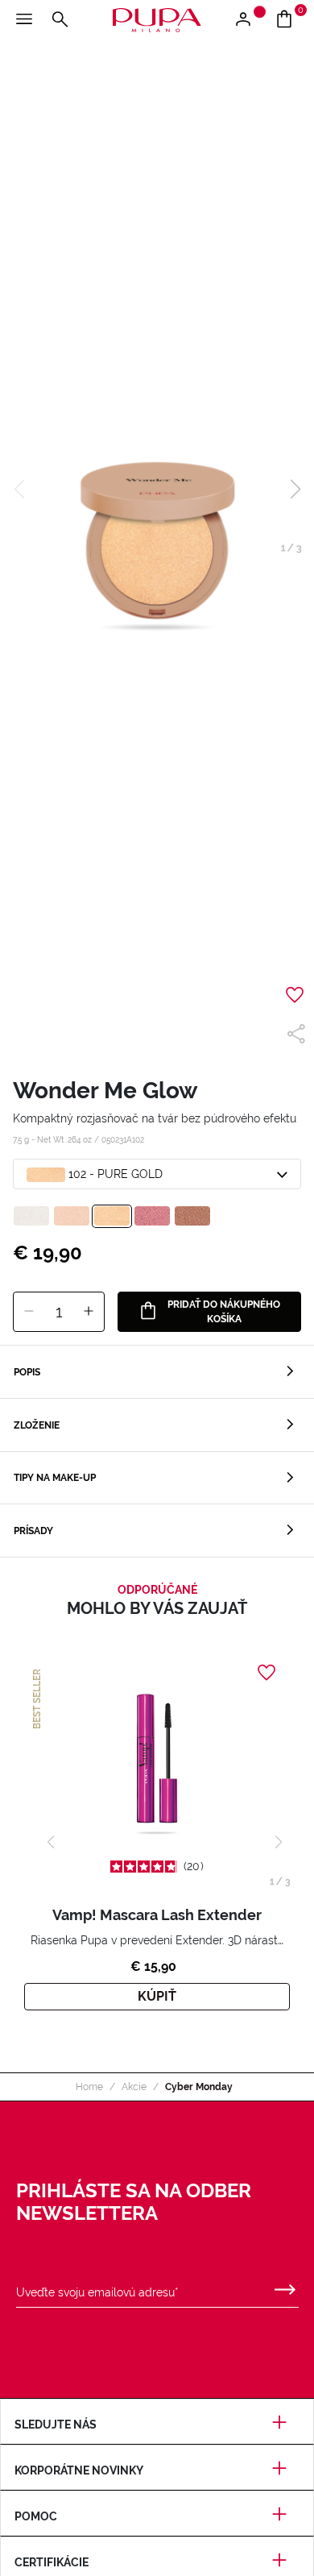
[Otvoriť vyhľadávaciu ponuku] (60, 20)
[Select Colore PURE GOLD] (112, 1216)
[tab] (157, 1372)
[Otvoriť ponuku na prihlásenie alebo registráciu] (249, 20)
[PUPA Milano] (157, 19)
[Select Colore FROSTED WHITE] (31, 1216)
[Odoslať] (285, 2286)
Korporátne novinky (79, 2470)
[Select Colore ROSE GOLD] (72, 1216)
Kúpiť (157, 1996)
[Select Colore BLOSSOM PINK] (152, 1216)
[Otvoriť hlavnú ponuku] (24, 20)
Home (89, 2087)
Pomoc (36, 2516)
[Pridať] (89, 1312)
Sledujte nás (56, 2425)
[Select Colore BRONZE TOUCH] (192, 1216)
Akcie (134, 2087)
